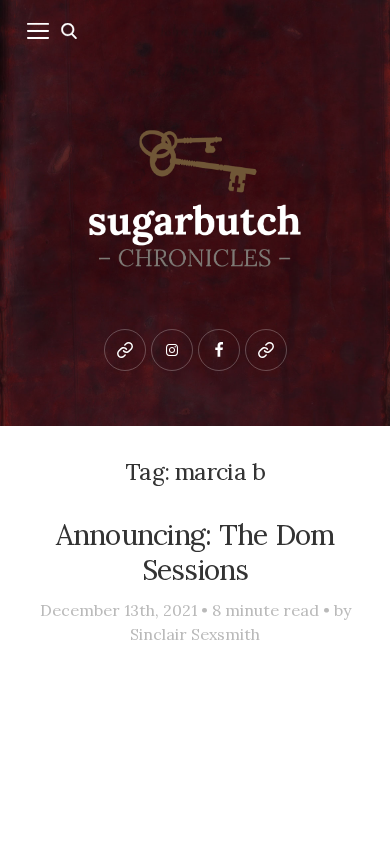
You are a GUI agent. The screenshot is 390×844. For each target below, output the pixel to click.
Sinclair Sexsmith (195, 634)
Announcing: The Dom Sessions (195, 552)
